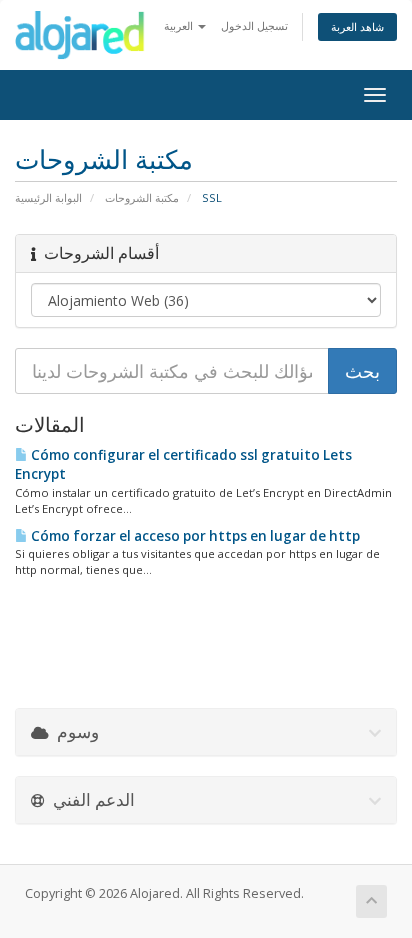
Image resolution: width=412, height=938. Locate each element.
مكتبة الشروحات (142, 197)
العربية (180, 25)
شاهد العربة (357, 26)
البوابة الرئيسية (48, 197)
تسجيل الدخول (254, 25)
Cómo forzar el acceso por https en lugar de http (194, 536)
